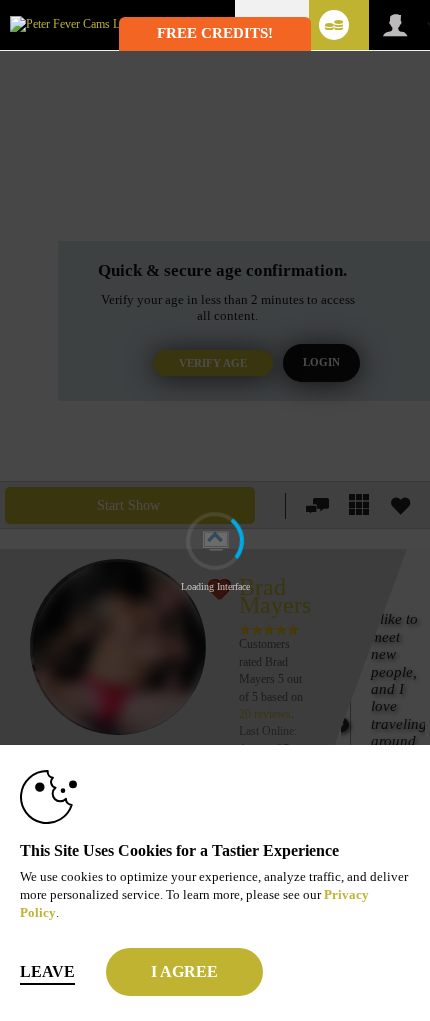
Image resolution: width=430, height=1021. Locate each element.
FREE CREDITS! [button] (215, 33)
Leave (47, 971)
